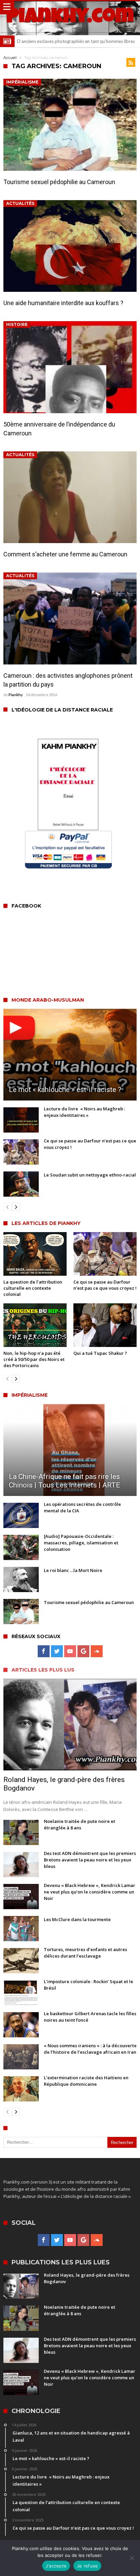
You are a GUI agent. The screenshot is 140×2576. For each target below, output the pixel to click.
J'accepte (56, 2566)
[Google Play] (83, 1651)
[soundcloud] (97, 1651)
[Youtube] (70, 1651)
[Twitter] (57, 1651)
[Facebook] (44, 1651)
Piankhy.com (70, 18)
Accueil (10, 58)
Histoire (17, 324)
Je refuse (87, 2566)
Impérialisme (22, 82)
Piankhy (16, 695)
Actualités (20, 203)
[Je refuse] (132, 2558)
